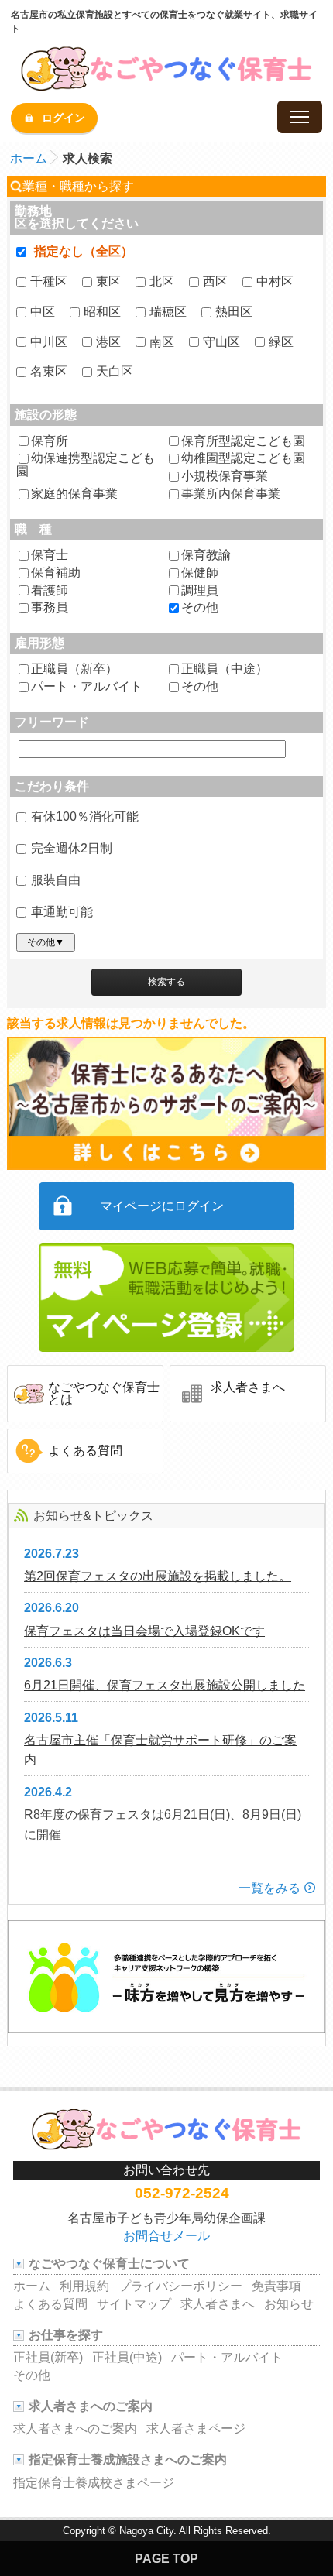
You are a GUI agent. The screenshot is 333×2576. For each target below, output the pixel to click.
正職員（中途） (225, 669)
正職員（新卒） (74, 669)
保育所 (50, 441)
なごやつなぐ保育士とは (104, 1393)
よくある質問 (85, 1451)
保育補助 (56, 573)
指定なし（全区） (84, 251)
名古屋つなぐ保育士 (166, 68)
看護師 (50, 591)
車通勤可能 (62, 912)
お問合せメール (166, 2236)
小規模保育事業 (225, 476)
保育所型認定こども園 (243, 441)
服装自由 (56, 880)
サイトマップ (134, 2304)
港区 (108, 342)
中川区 (49, 342)
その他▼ (46, 942)
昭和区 (102, 312)
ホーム (29, 158)
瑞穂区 (168, 312)
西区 (215, 281)
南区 (162, 342)
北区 (162, 281)
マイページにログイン (162, 1206)
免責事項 (276, 2286)
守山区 (221, 342)
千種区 (49, 281)
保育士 (50, 555)
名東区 (49, 371)
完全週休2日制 (72, 848)
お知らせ (289, 2304)
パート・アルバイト (87, 687)
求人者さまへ (248, 1387)
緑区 (281, 342)
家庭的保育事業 (74, 494)
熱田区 (234, 312)
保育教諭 (206, 555)
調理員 (200, 591)
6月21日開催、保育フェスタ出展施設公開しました (165, 1685)
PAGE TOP (166, 2559)
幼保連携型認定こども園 (86, 465)
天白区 (115, 371)
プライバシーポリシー (180, 2286)
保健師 (200, 573)
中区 (43, 312)
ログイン (64, 118)
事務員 (50, 608)
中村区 (275, 281)
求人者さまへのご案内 (75, 2429)
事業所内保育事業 (231, 494)
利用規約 (84, 2286)
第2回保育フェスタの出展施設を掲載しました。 (158, 1576)
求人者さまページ (196, 2429)
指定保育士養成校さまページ (94, 2483)
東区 (108, 281)
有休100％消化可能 (85, 816)
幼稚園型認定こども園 (243, 458)
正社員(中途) (127, 2357)
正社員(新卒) (48, 2357)
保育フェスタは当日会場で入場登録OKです (144, 1631)
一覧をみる (269, 1888)
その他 (200, 608)
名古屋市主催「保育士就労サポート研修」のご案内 (160, 1750)
